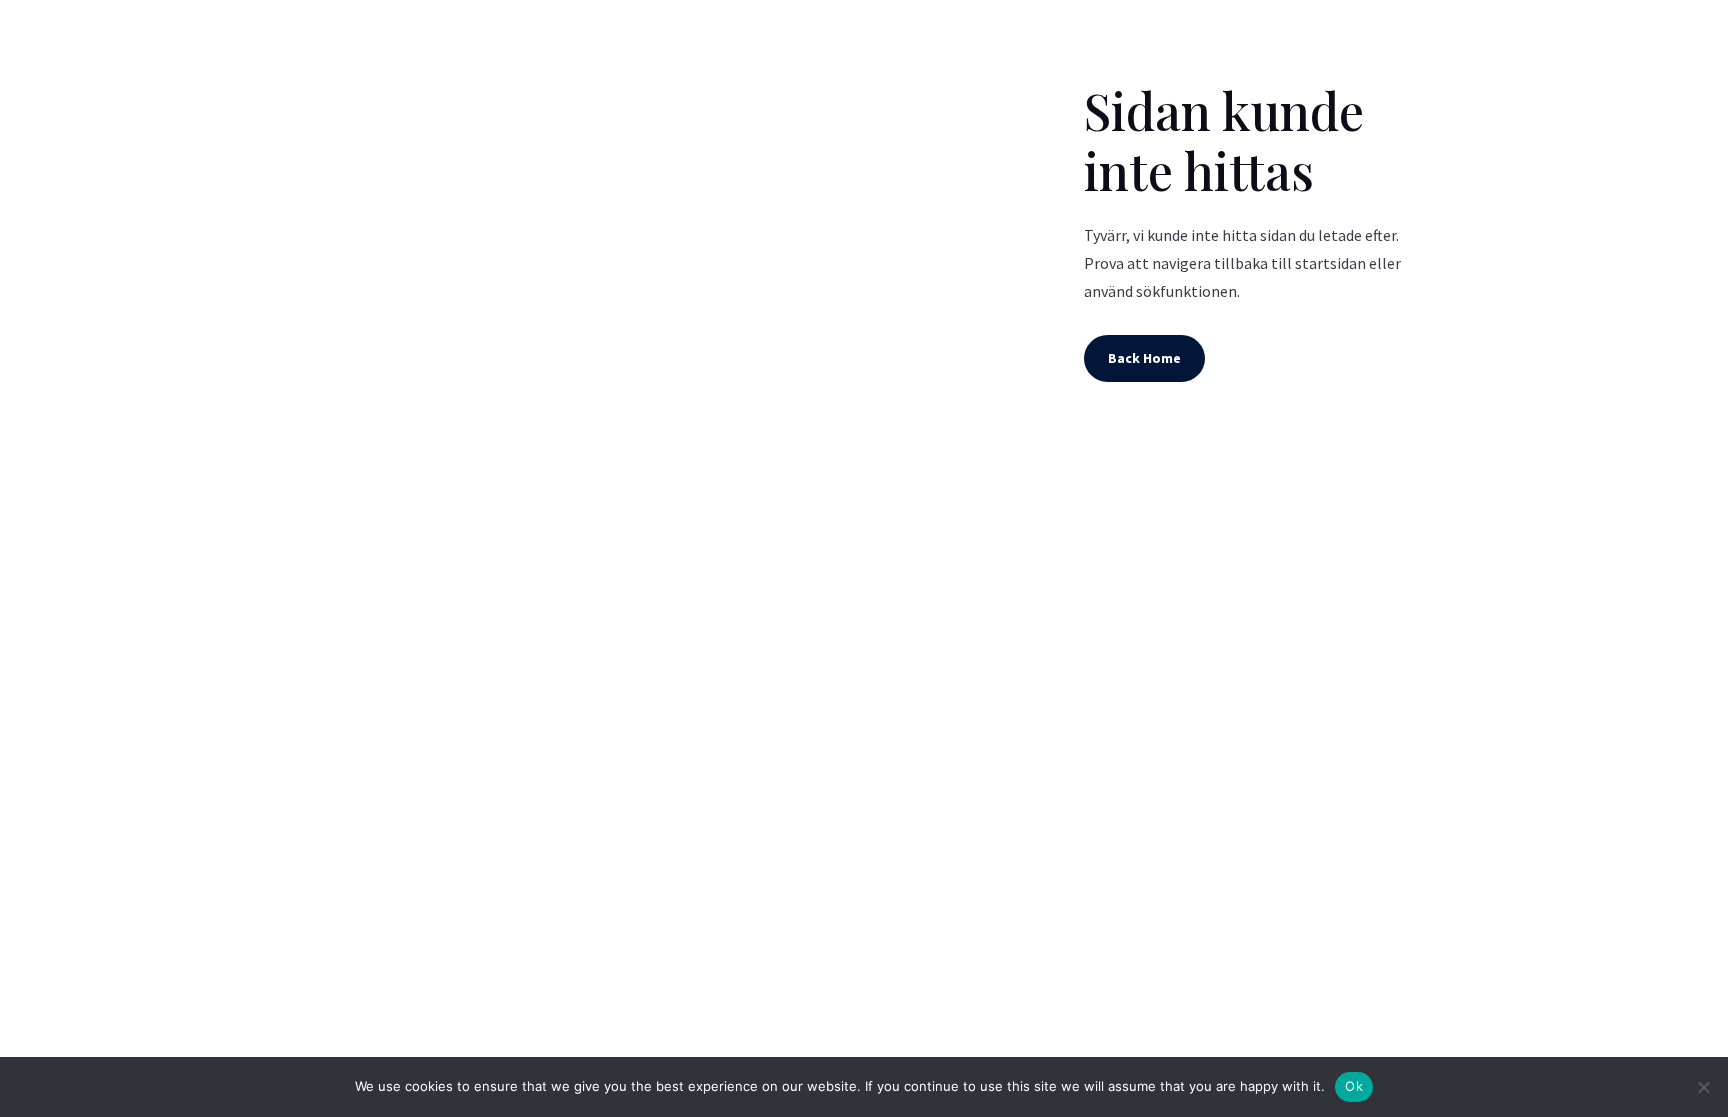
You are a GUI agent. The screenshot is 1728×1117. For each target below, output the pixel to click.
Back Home (1144, 358)
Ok (1354, 1086)
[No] (1703, 1087)
